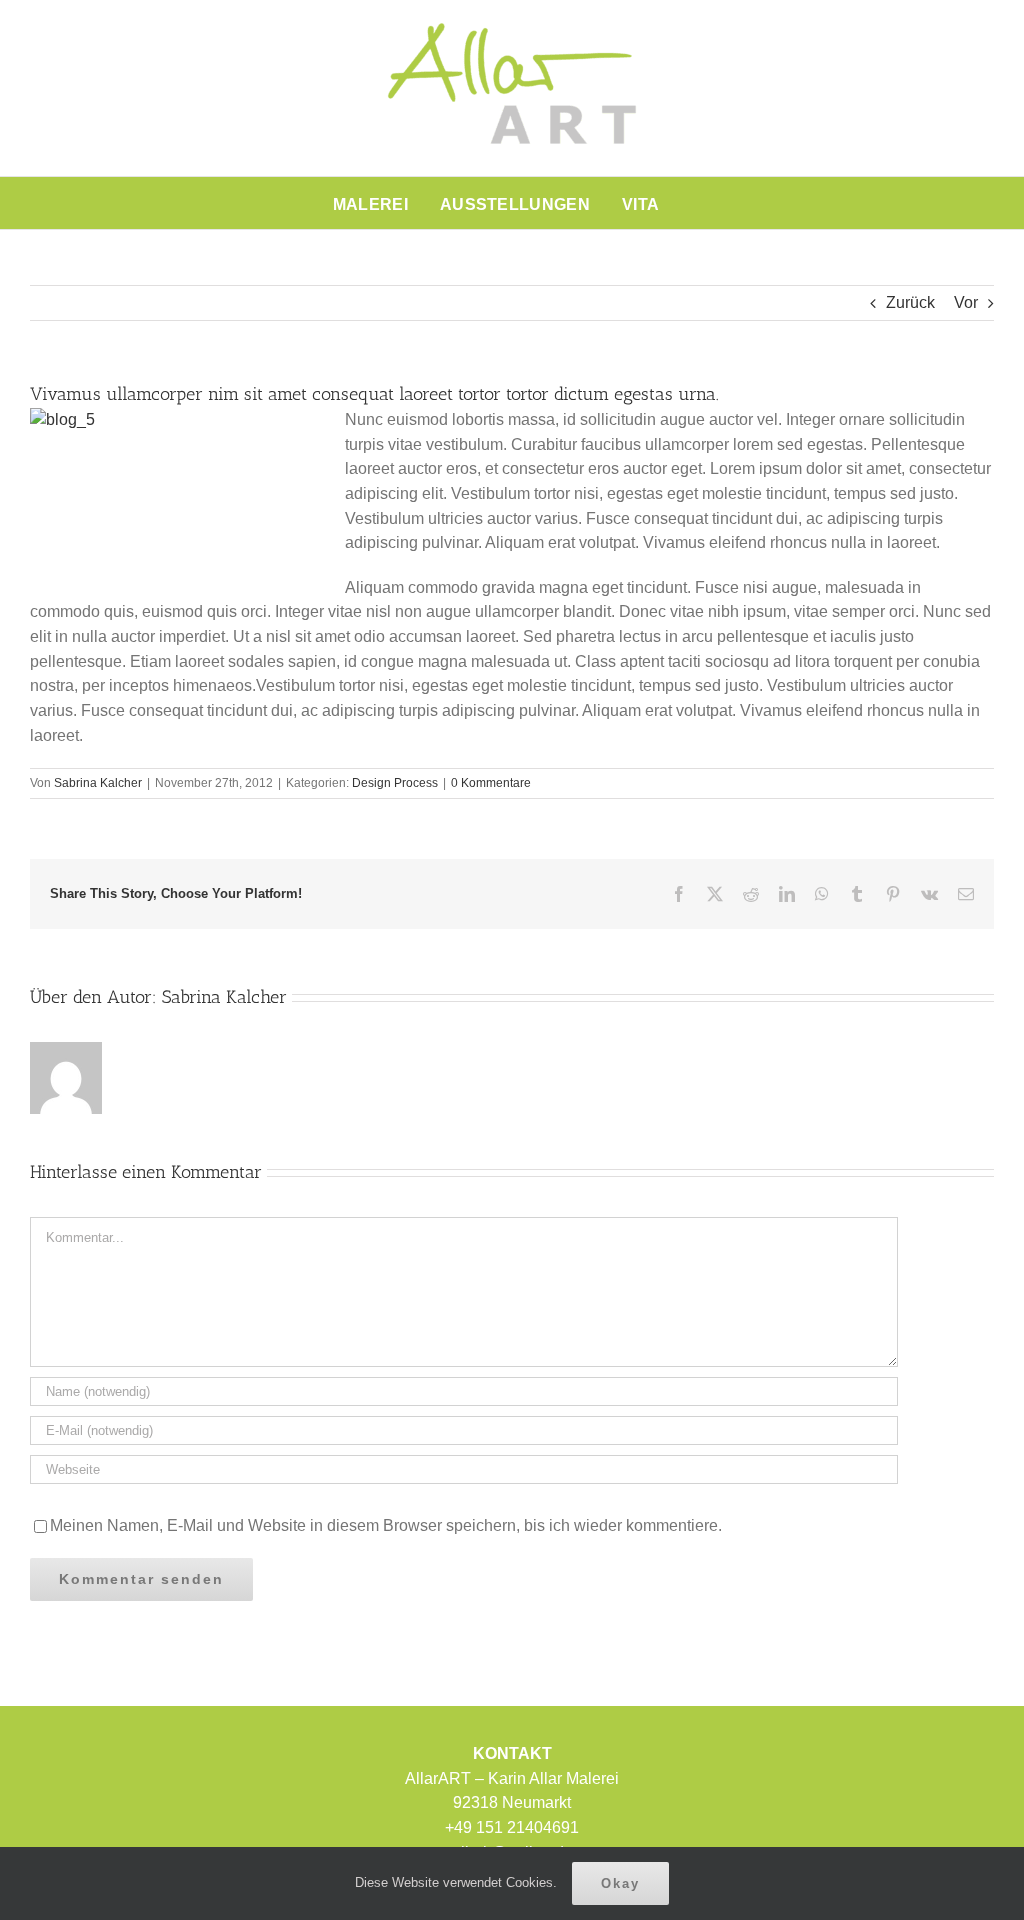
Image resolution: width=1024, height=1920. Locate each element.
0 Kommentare (491, 783)
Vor (966, 302)
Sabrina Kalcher (98, 783)
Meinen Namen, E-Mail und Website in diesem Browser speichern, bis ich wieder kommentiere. (386, 1525)
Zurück (910, 302)
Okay (620, 1883)
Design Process (395, 783)
